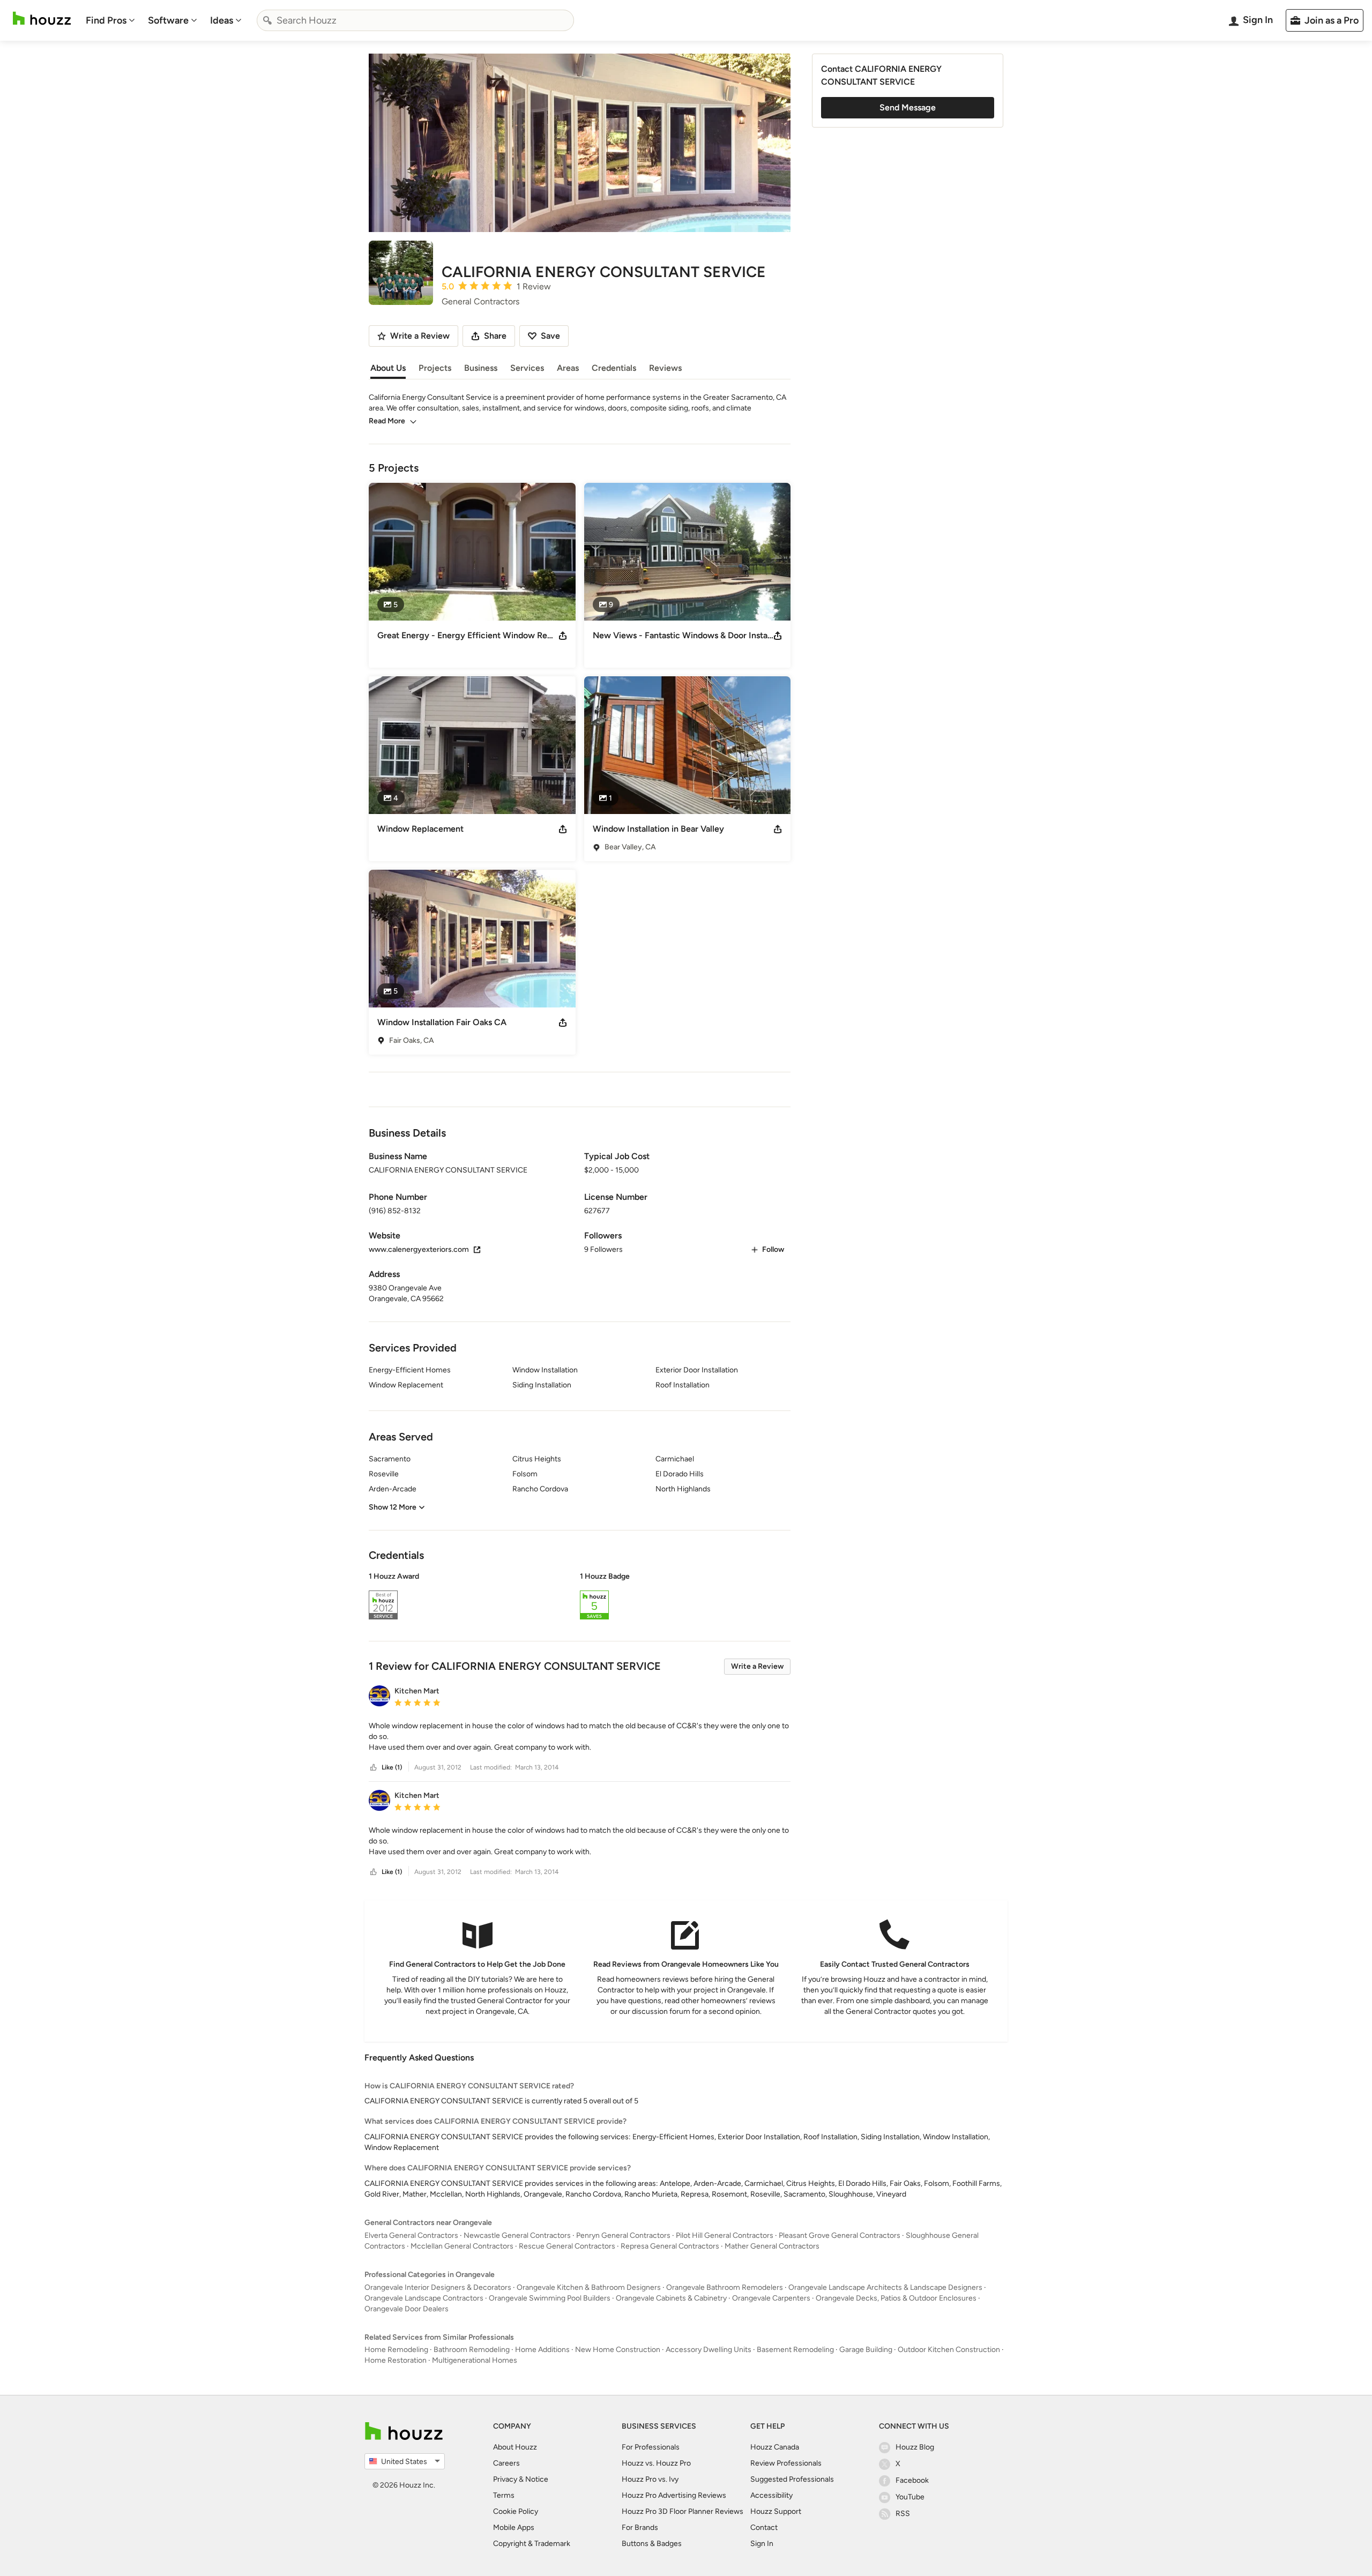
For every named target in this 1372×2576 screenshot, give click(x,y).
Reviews (665, 368)
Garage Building (866, 2350)
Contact (764, 2528)
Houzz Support (776, 2511)
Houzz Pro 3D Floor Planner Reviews (683, 2511)
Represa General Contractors (670, 2246)
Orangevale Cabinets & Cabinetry (671, 2298)
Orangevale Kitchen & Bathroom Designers (589, 2287)
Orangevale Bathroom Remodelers (725, 2287)
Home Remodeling (396, 2350)
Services (527, 368)
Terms (504, 2495)
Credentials (614, 368)
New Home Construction (618, 2350)
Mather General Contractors (772, 2246)
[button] (580, 1597)
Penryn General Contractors (623, 2235)
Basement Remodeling (795, 2350)
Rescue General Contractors (567, 2246)
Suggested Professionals (792, 2479)
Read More (387, 421)
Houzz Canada (775, 2447)
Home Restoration (396, 2360)
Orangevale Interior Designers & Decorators (438, 2287)
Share (495, 336)
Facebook (912, 2480)
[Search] (267, 20)
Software (168, 20)
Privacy (505, 2479)
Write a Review (757, 1666)
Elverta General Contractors (411, 2235)
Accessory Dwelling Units (709, 2350)
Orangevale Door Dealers (407, 2309)
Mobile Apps (514, 2528)
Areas (568, 368)
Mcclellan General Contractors (462, 2246)
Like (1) (392, 1767)
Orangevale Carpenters (771, 2298)
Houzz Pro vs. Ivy (650, 2479)
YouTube (910, 2497)
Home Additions (542, 2350)
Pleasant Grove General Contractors (840, 2235)
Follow (773, 1249)
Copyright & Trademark (532, 2544)
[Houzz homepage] (42, 18)
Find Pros (106, 20)
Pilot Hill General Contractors (725, 2235)
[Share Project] (563, 636)
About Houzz (515, 2447)
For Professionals (651, 2447)
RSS (903, 2514)
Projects (435, 368)
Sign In (762, 2544)
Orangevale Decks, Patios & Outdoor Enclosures (896, 2298)
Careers (506, 2463)
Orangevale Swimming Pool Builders (550, 2298)
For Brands (640, 2528)
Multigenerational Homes (475, 2360)
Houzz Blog (915, 2447)
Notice (537, 2479)
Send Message (908, 107)
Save (550, 336)
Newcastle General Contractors (517, 2235)
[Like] (374, 1768)
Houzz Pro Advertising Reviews (674, 2495)
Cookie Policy (516, 2511)
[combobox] (415, 20)
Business (481, 368)
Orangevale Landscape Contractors (424, 2298)
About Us (388, 368)
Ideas (222, 20)
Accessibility (771, 2495)
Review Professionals (786, 2463)
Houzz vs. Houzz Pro (656, 2463)
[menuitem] (110, 20)
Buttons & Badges (652, 2544)
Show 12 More (393, 1507)
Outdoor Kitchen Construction (949, 2350)
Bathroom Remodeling (472, 2350)
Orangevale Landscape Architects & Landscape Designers (885, 2287)
